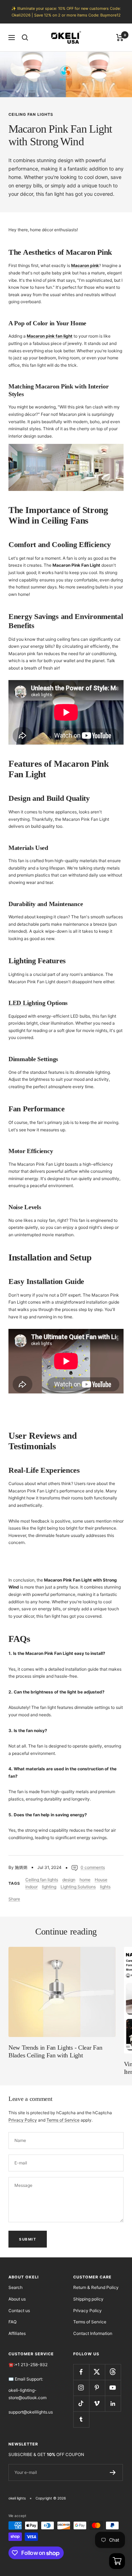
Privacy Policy (23, 2120)
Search (15, 2287)
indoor (32, 1887)
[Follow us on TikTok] (81, 2404)
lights (105, 1887)
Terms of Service (63, 2120)
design (69, 1880)
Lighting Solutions (78, 1887)
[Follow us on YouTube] (113, 2388)
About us (17, 2299)
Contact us (19, 2311)
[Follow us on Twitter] (97, 2372)
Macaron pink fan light (50, 336)
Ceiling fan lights (31, 114)
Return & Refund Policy (96, 2287)
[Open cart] (117, 2561)
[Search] (25, 38)
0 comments (93, 1867)
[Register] (113, 2472)
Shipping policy (88, 2299)
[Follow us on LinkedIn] (113, 2404)
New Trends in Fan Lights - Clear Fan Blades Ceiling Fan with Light (55, 2051)
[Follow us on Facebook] (81, 2372)
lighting (49, 1887)
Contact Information (93, 2333)
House (101, 1880)
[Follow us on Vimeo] (97, 2404)
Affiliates (17, 2333)
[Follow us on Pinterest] (97, 2388)
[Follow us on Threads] (113, 2372)
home (85, 1880)
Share (14, 1899)
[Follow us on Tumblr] (81, 2419)
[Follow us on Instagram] (81, 2388)
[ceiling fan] (66, 447)
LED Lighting (27, 1003)
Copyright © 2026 (51, 2498)
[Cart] (120, 38)
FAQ (12, 2322)
